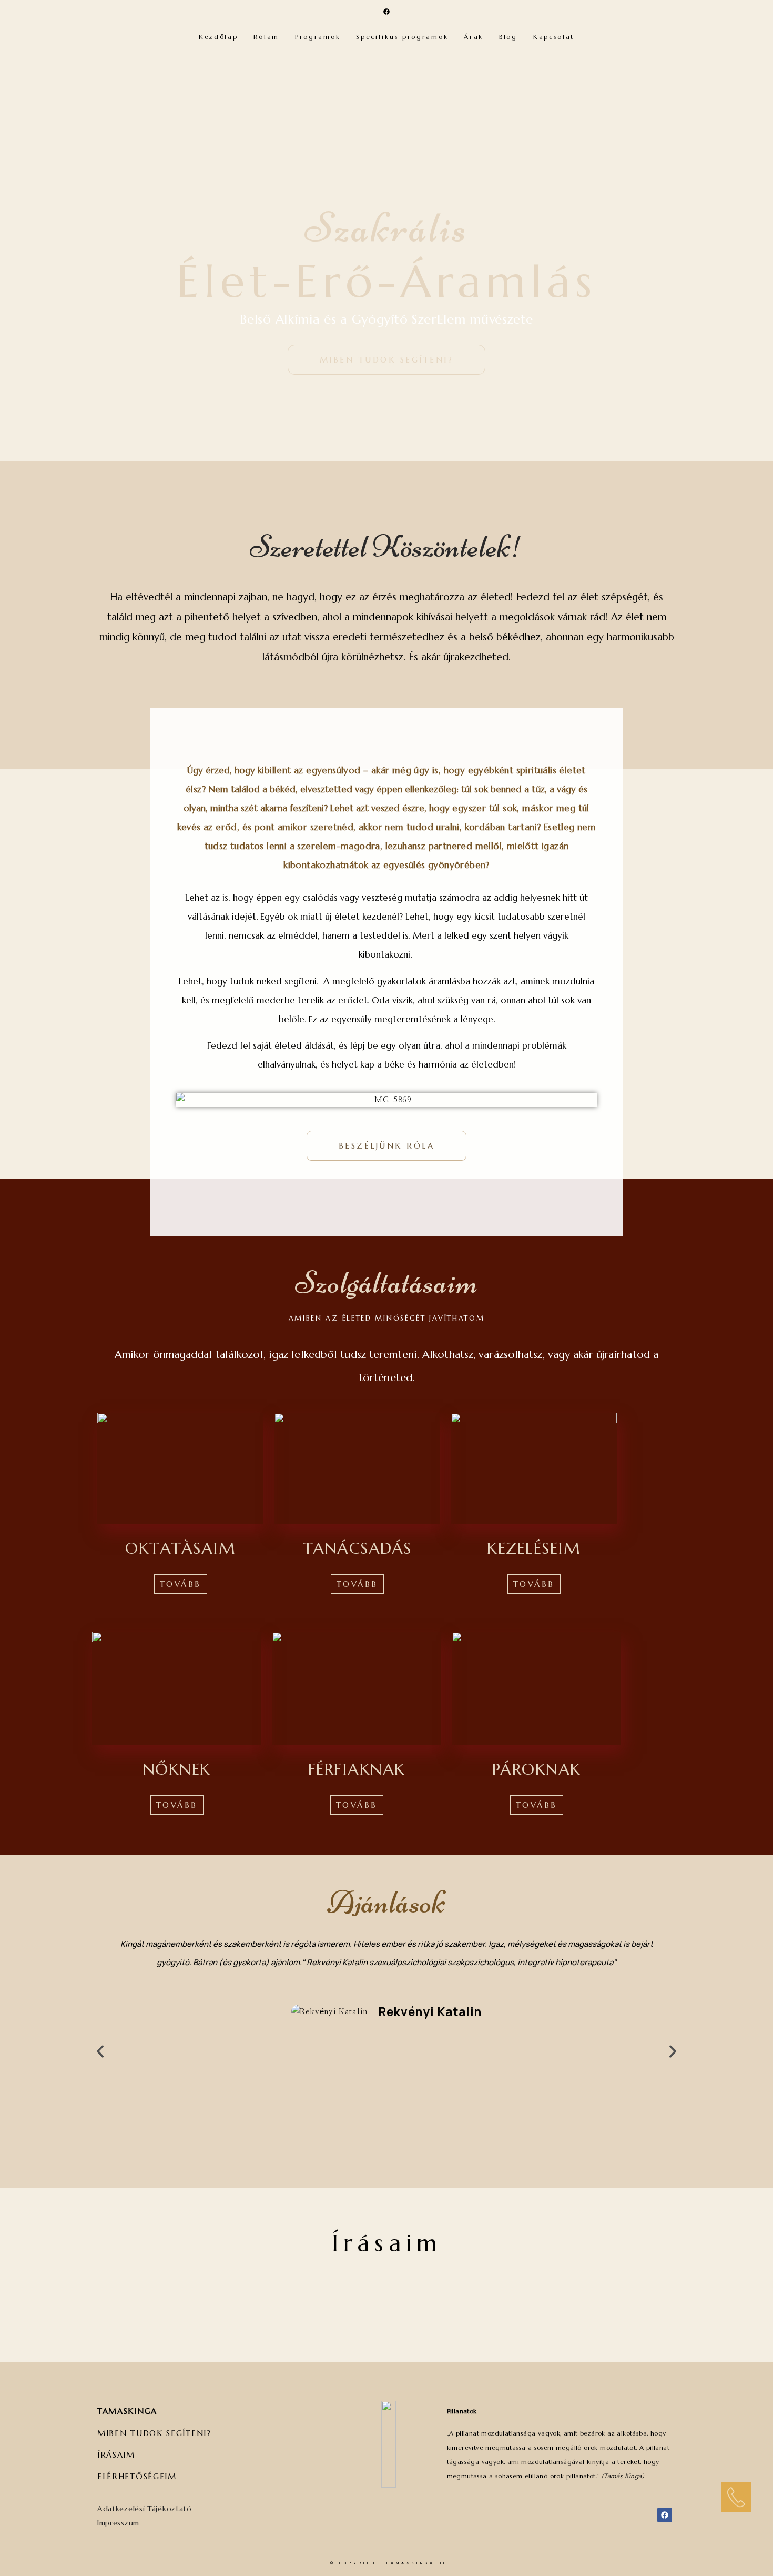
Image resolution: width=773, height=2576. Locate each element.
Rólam (266, 37)
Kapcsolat (554, 37)
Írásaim (387, 2243)
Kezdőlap (218, 37)
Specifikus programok (402, 37)
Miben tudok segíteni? (154, 2433)
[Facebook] (387, 12)
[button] (100, 2051)
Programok (318, 37)
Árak (474, 37)
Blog (508, 37)
